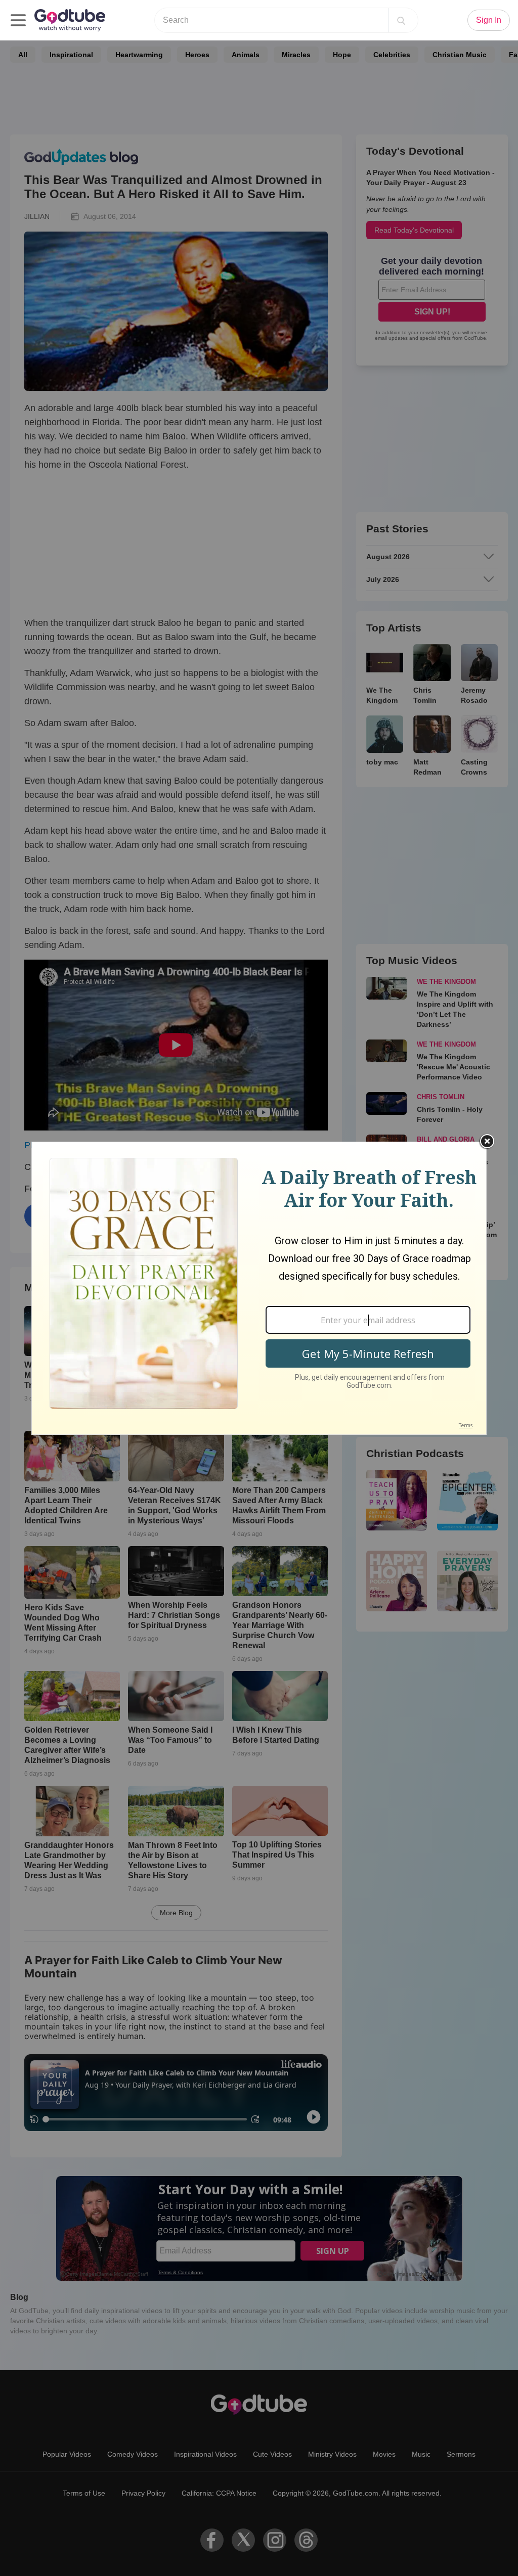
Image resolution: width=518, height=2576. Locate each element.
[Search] (401, 20)
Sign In (489, 20)
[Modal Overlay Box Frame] (259, 1288)
